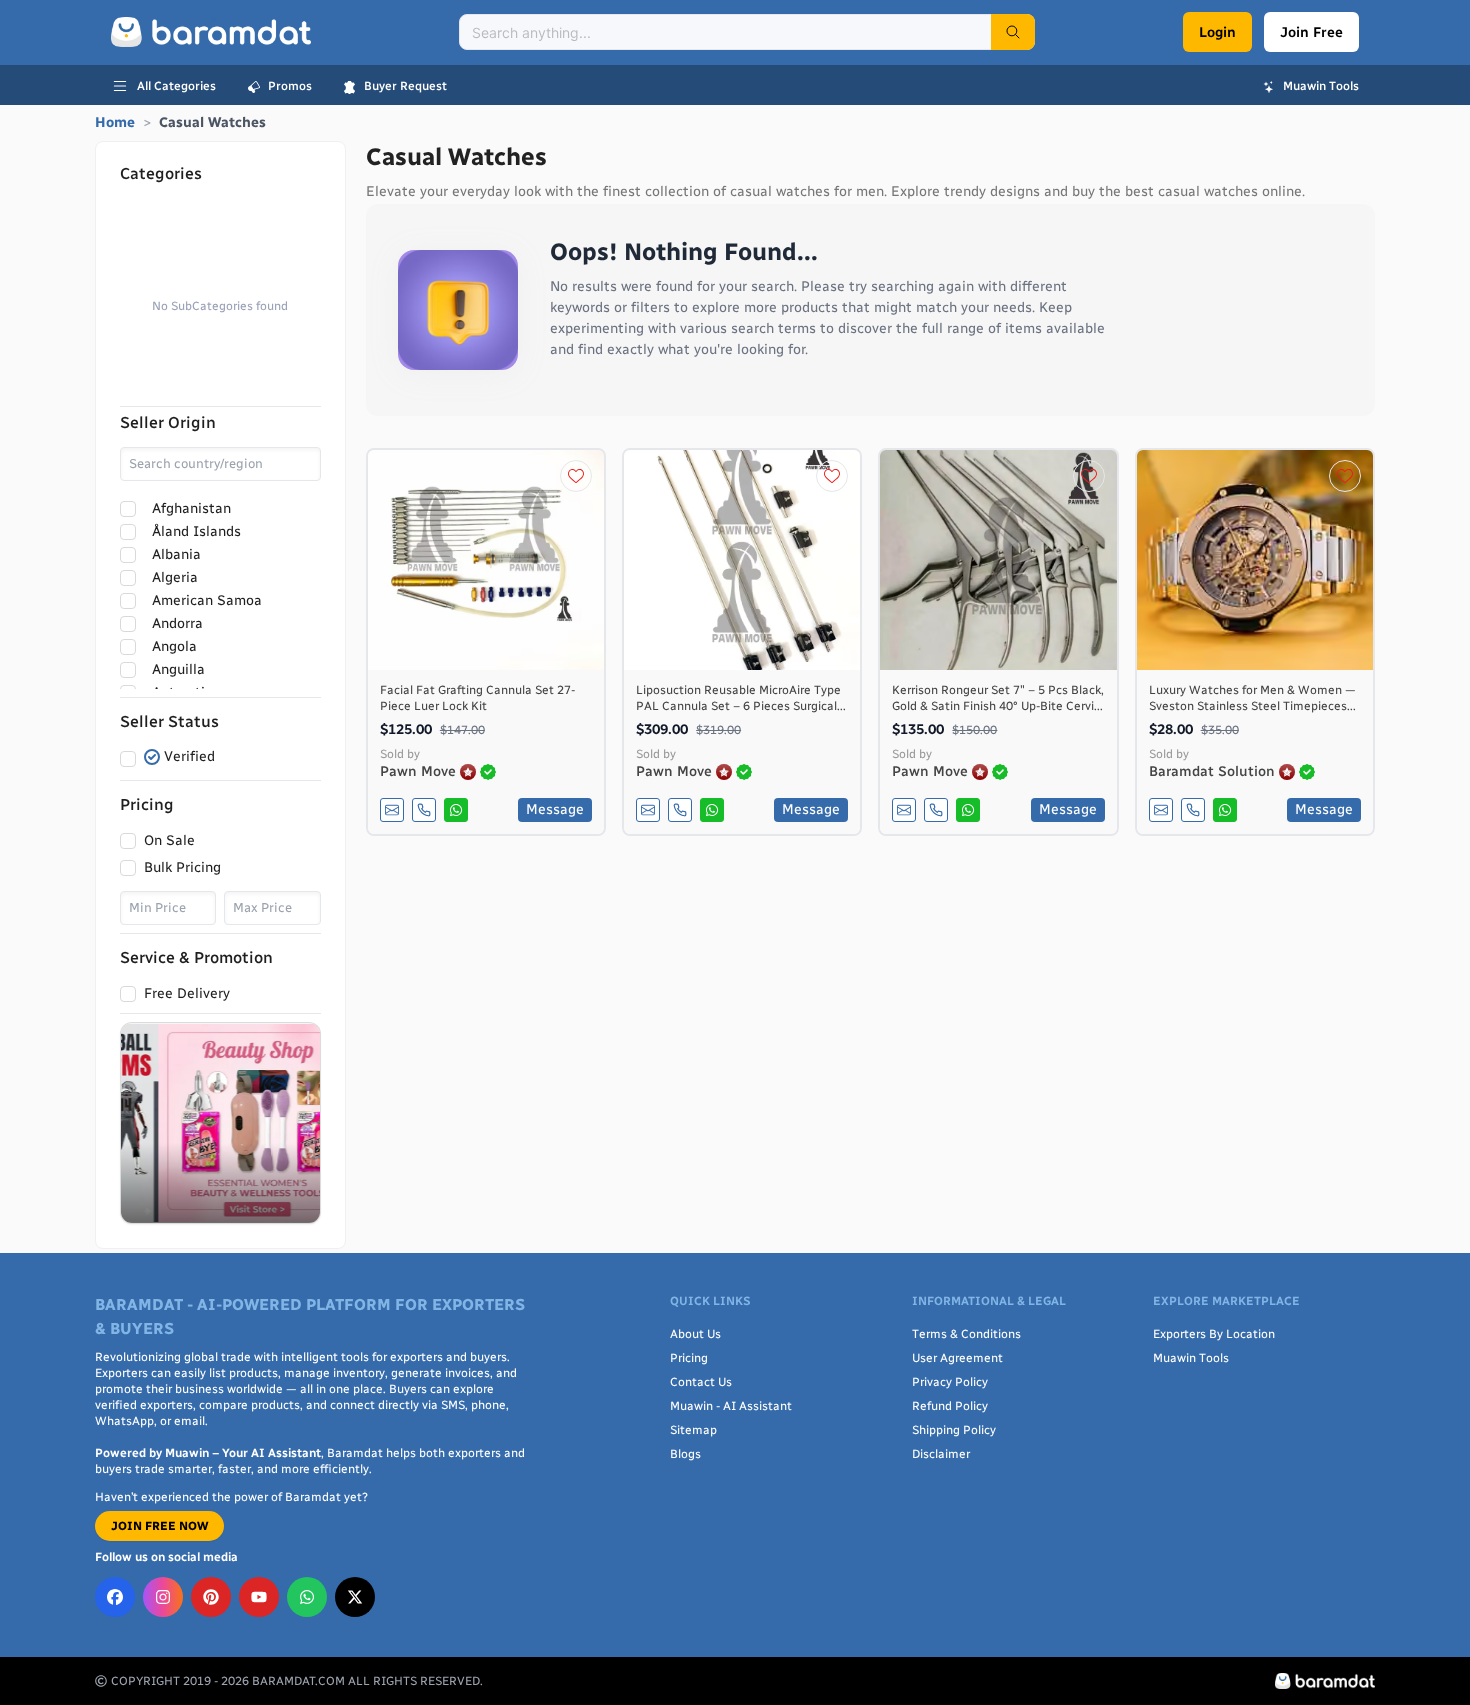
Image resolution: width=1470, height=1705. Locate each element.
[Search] (1013, 32)
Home (115, 122)
